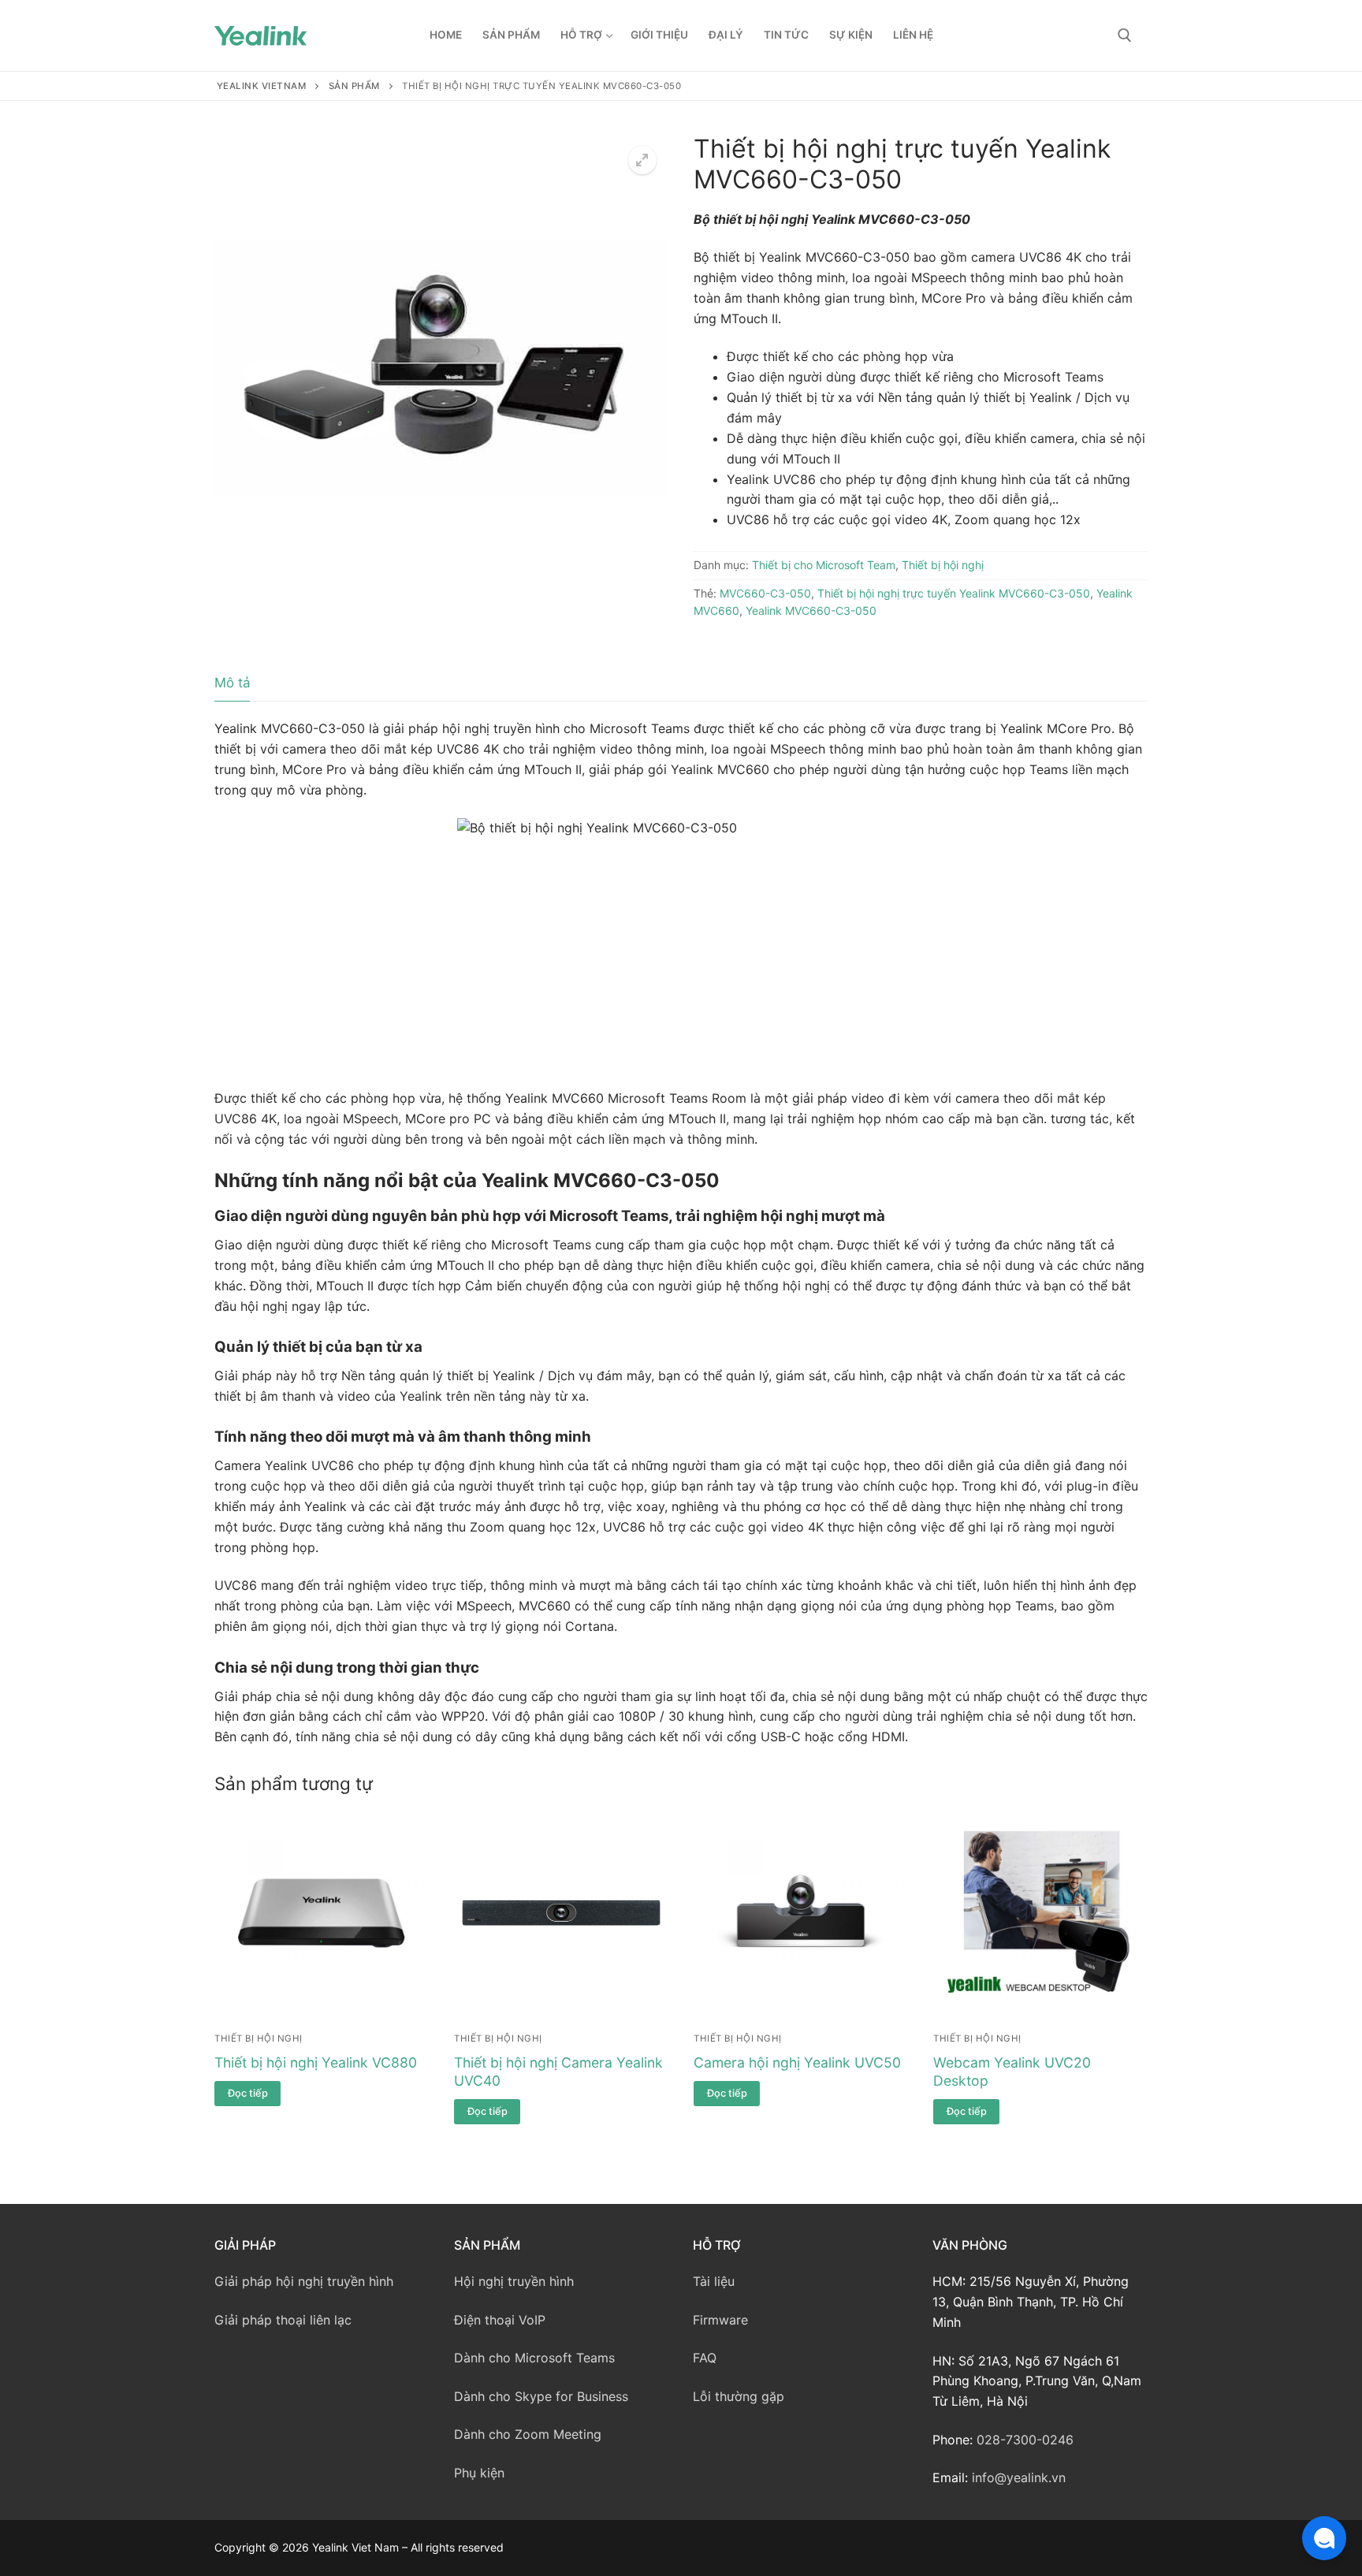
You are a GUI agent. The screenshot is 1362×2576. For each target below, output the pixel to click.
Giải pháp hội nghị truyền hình (304, 2281)
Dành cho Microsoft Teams (534, 2358)
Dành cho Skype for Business (541, 2396)
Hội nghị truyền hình (514, 2281)
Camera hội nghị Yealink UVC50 (797, 2062)
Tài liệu (714, 2281)
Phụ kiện (479, 2473)
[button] (642, 160)
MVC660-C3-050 (765, 593)
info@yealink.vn (1019, 2477)
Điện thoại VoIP (500, 2320)
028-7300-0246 (1025, 2440)
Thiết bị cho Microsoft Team (824, 565)
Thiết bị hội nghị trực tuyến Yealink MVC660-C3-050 (954, 593)
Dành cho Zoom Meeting (528, 2434)
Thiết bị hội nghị (943, 565)
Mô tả (232, 683)
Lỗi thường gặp (739, 2396)
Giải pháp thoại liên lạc (283, 2320)
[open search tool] (1125, 35)
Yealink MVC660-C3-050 (811, 610)
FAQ (705, 2358)
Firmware (720, 2320)
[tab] (232, 684)
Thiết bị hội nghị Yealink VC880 (316, 2062)
